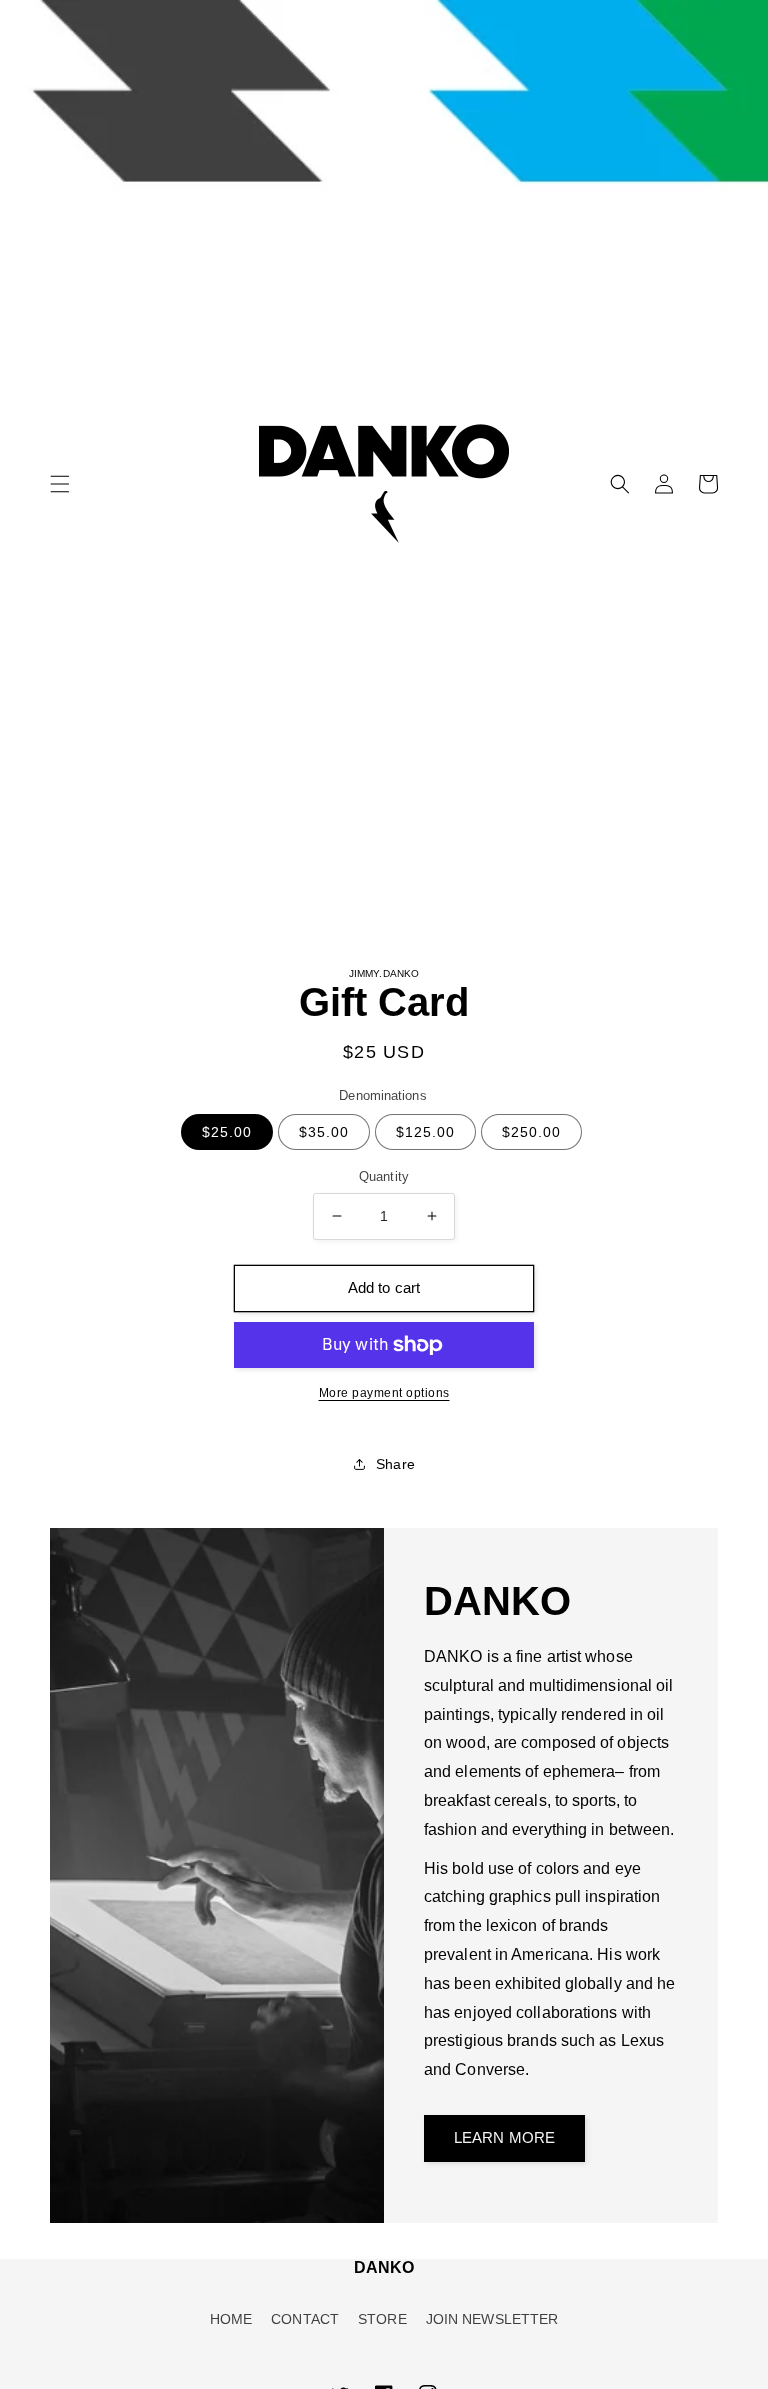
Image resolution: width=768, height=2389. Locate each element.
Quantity (384, 1176)
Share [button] (395, 1464)
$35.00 (324, 1132)
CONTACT (305, 2319)
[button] (60, 484)
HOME (231, 2319)
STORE (382, 2319)
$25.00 (227, 1132)
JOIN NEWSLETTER (492, 2319)
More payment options (384, 1393)
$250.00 (531, 1132)
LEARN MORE (504, 2137)
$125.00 (425, 1132)
